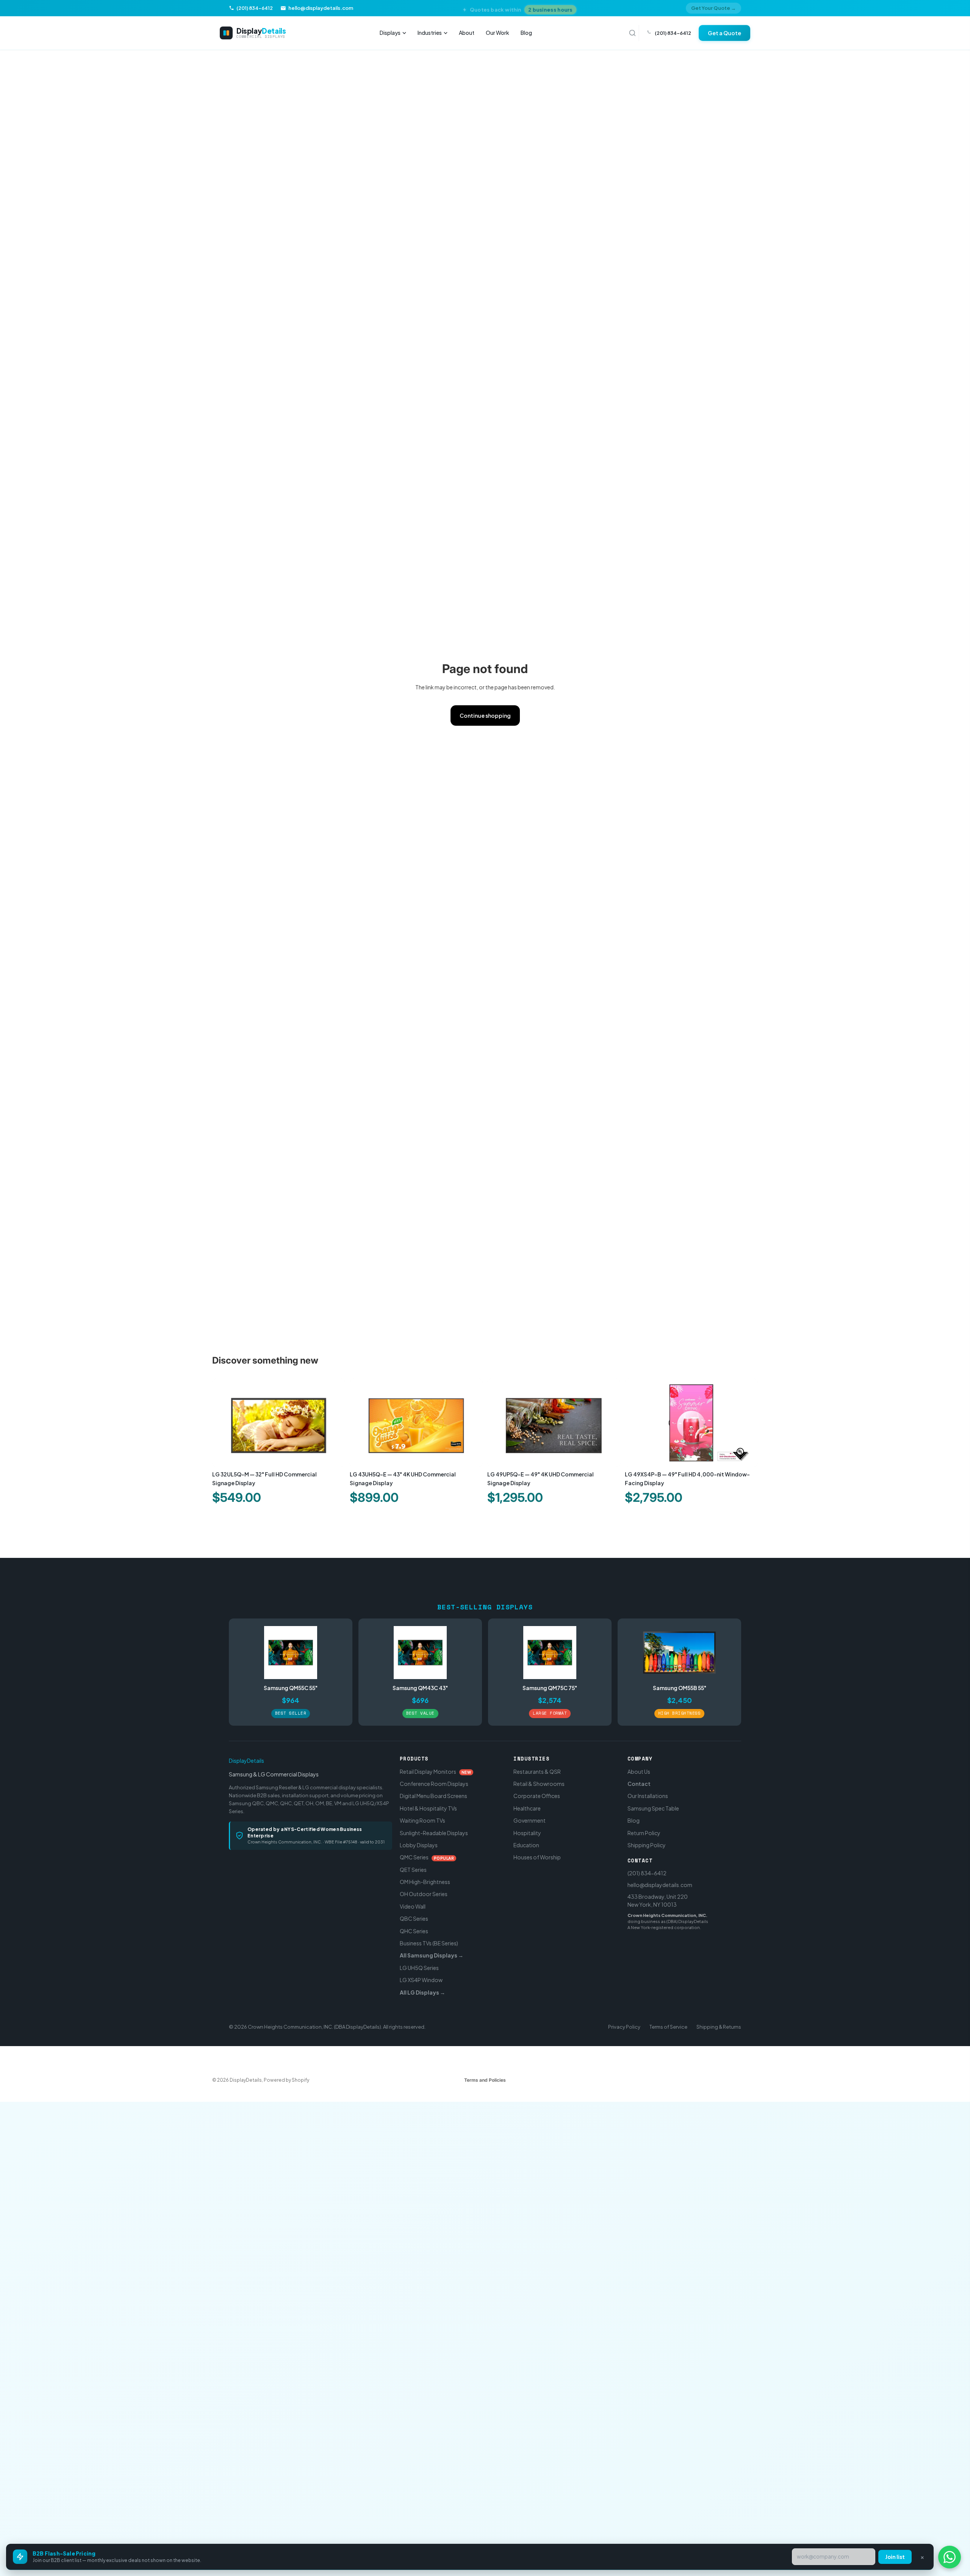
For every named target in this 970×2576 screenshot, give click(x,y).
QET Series (413, 1870)
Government (530, 1820)
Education (526, 1845)
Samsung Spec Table (653, 1808)
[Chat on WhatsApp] (950, 2557)
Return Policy (644, 1833)
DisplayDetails (246, 1761)
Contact (639, 1784)
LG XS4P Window (421, 1980)
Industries (430, 33)
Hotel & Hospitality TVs (428, 1808)
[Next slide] (334, 1423)
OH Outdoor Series (424, 1894)
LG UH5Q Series (419, 1968)
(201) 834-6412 (647, 1873)
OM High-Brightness (425, 1882)
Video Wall (413, 1906)
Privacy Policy (624, 2027)
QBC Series (414, 1918)
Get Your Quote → (713, 8)
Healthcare (527, 1808)
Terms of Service (668, 2027)
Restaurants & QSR (537, 1771)
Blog (526, 33)
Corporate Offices (537, 1796)
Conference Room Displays (434, 1784)
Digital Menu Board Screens (433, 1796)
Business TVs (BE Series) (429, 1943)
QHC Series (414, 1931)
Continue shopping (485, 715)
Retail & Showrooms (539, 1784)
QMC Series (427, 1857)
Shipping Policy (647, 1845)
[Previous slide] (224, 1423)
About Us (639, 1771)
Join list (895, 2557)
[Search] (632, 33)
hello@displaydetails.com (660, 1885)
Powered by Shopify (286, 2080)
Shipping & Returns (719, 2027)
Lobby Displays (419, 1845)
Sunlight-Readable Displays (434, 1833)
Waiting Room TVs (422, 1820)
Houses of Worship (537, 1857)
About (467, 33)
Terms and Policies (485, 2080)
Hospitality (527, 1833)
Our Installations (648, 1796)
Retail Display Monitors (436, 1771)
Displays (390, 33)
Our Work (498, 33)
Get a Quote (724, 33)
